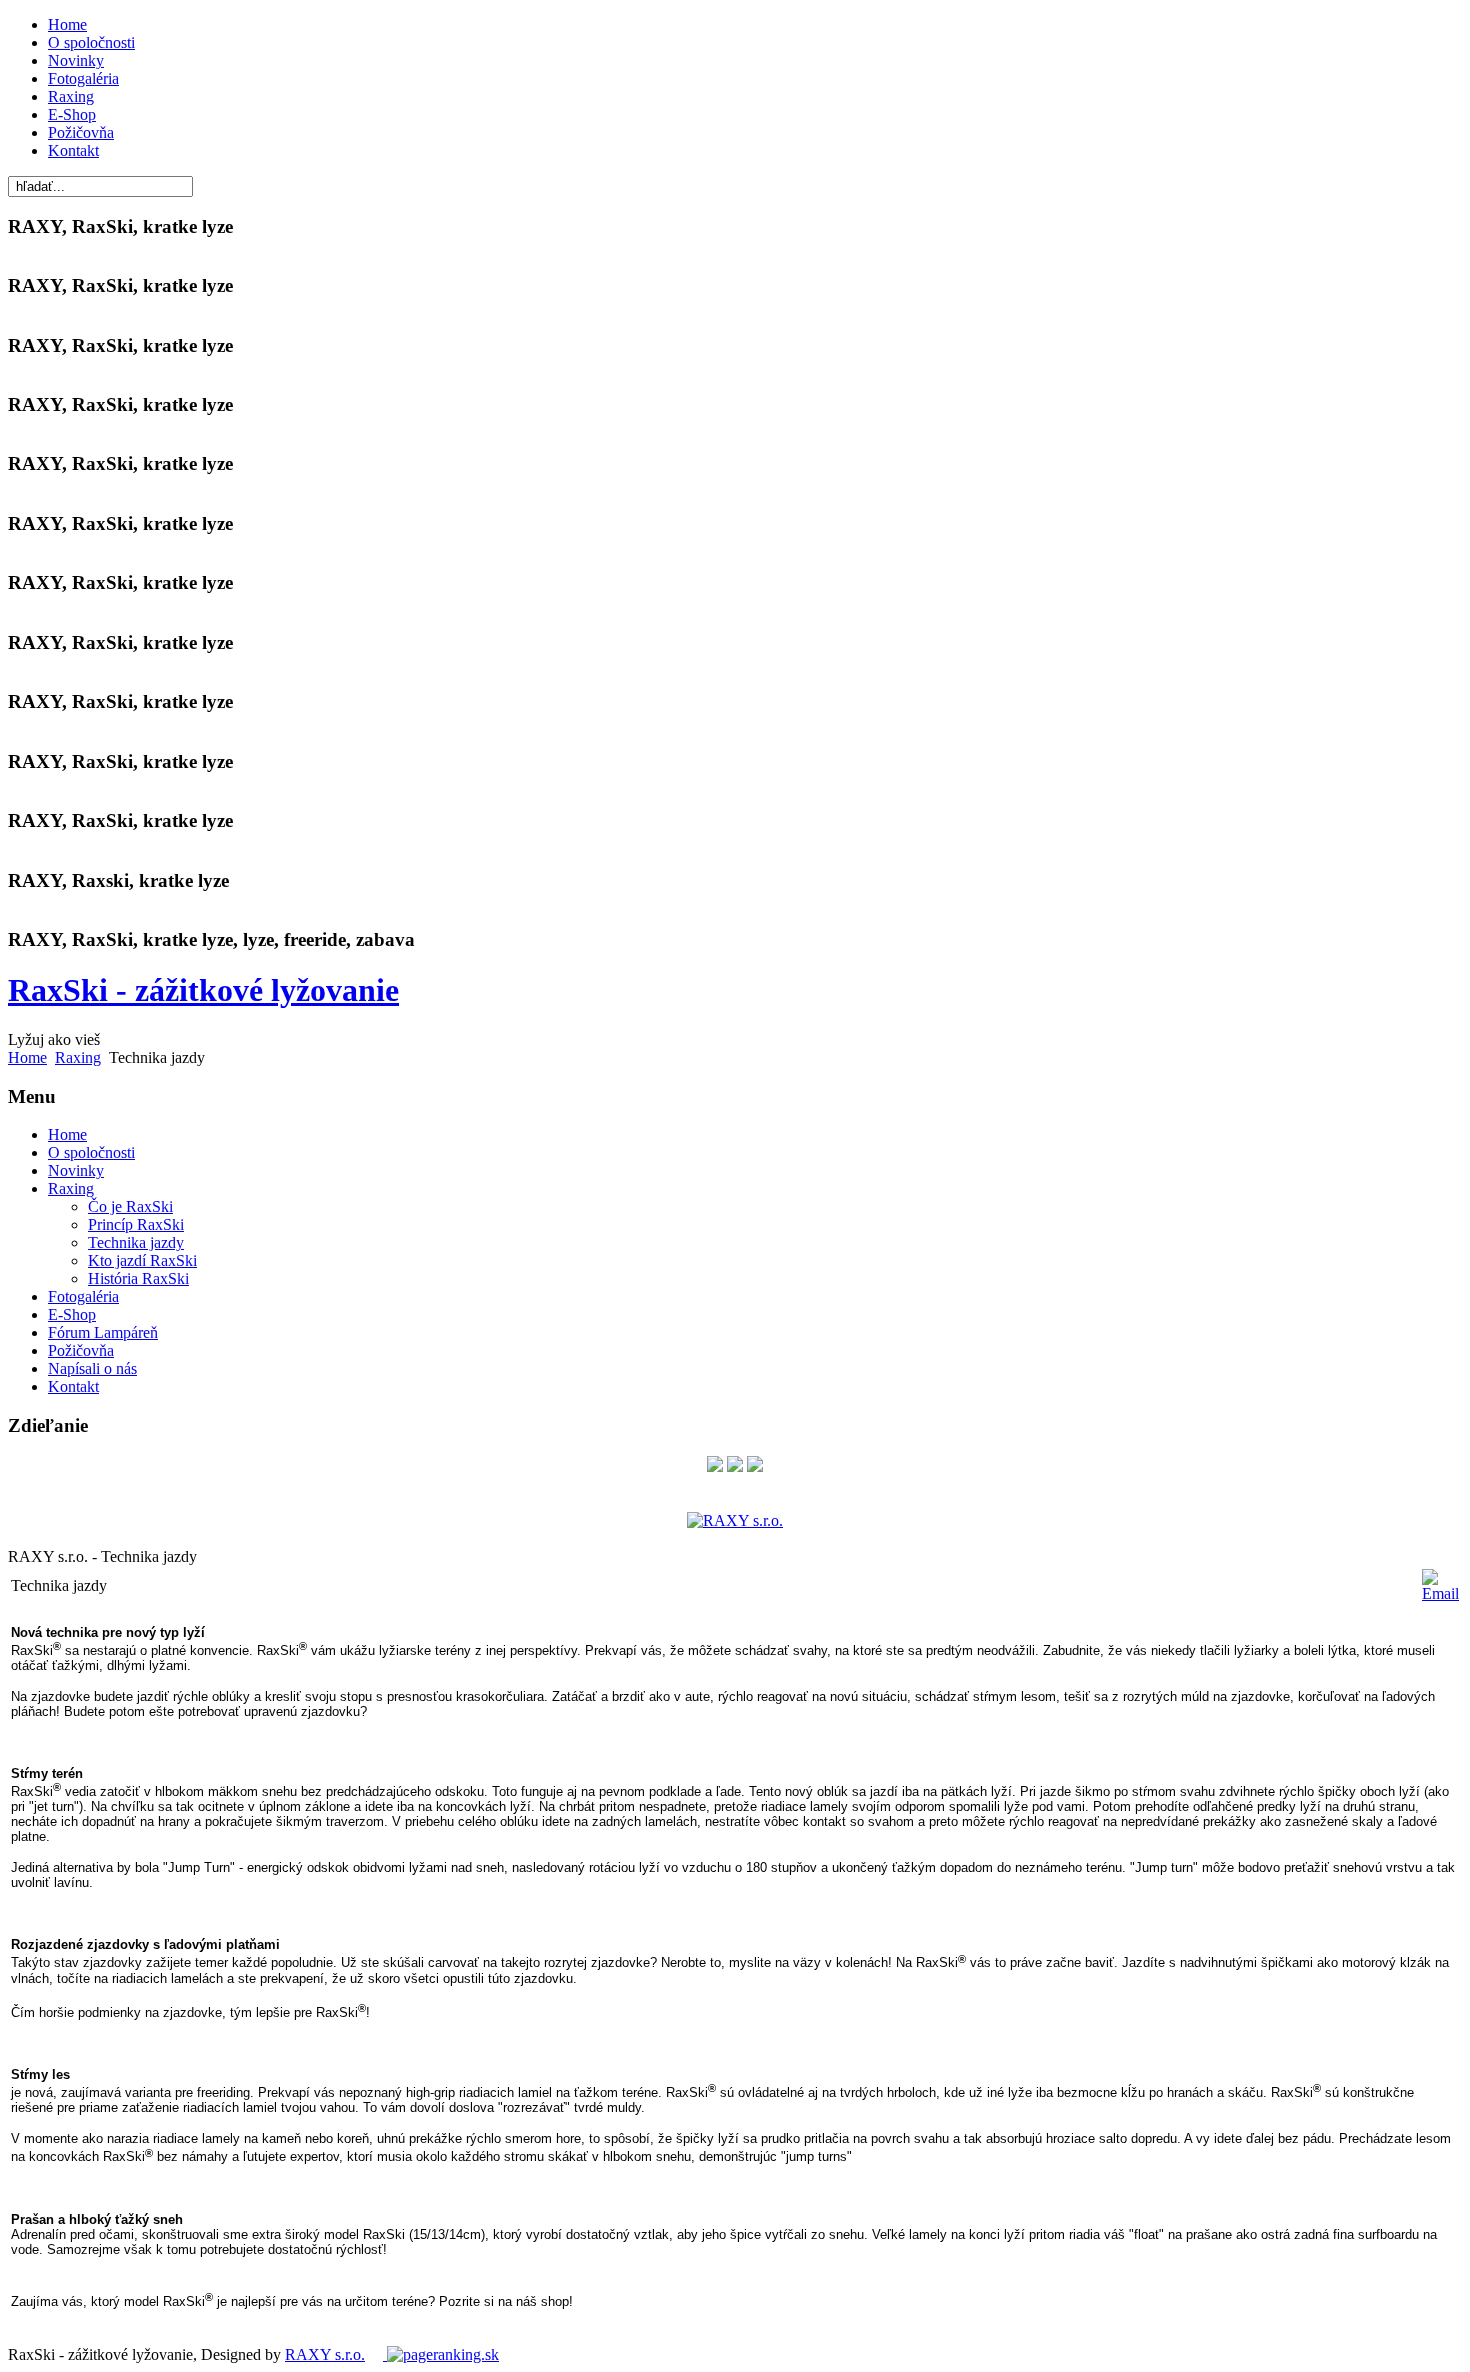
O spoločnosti (91, 42)
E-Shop (72, 114)
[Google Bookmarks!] (755, 1466)
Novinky (76, 60)
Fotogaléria (83, 78)
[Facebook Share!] (715, 1466)
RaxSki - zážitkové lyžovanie (203, 990)
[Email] (1440, 1593)
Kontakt (73, 150)
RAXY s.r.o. (325, 2354)
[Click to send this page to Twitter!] (735, 1466)
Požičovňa (81, 132)
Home (67, 24)
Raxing (71, 96)
